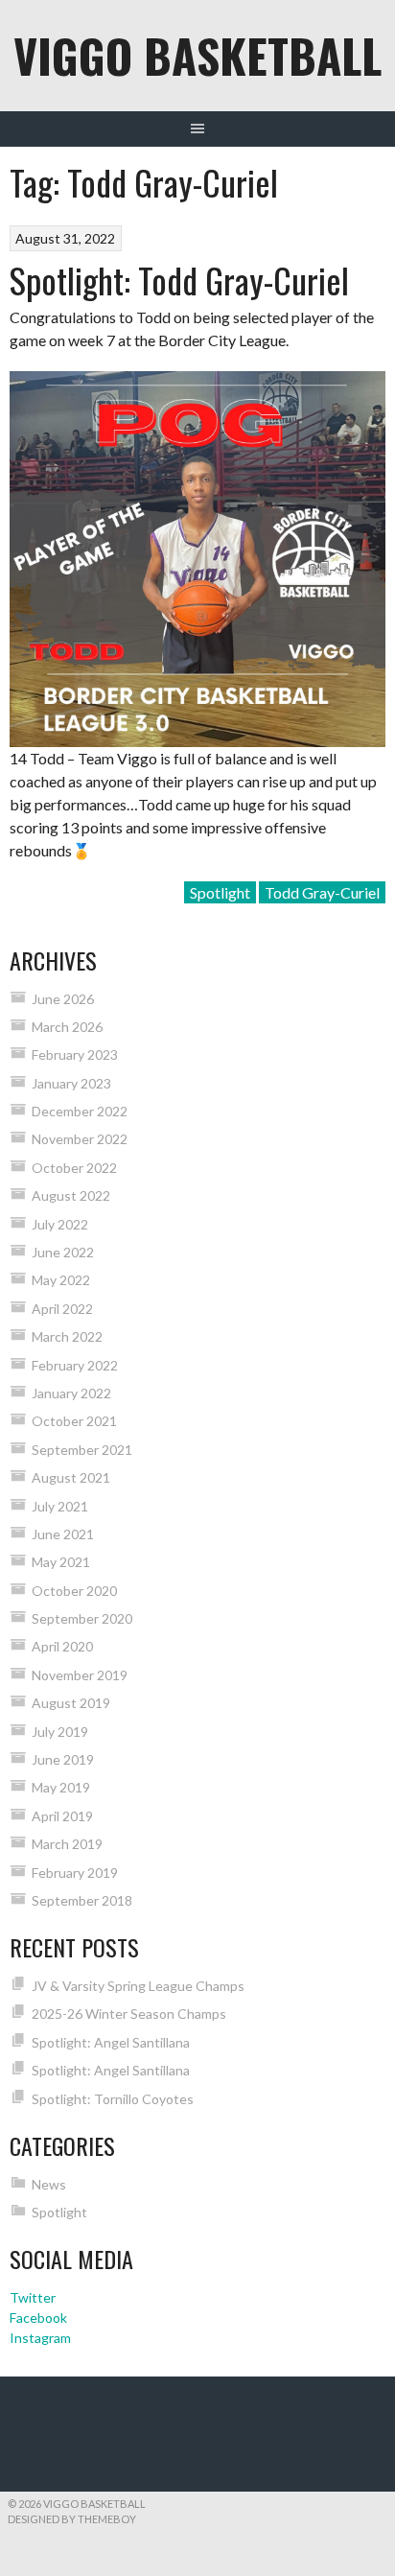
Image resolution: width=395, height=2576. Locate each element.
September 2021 (82, 1450)
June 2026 (63, 999)
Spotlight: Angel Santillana (111, 2042)
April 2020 (62, 1646)
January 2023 (71, 1083)
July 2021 (60, 1506)
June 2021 (63, 1534)
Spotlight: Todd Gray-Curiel (179, 280)
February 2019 (75, 1873)
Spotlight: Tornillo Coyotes (113, 2099)
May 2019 (61, 1787)
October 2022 (74, 1168)
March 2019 (67, 1844)
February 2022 (75, 1365)
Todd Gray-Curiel (322, 892)
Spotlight (220, 892)
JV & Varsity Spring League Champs (138, 1986)
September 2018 (82, 1900)
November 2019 (80, 1675)
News (49, 2184)
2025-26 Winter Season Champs (129, 2014)
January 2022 (71, 1393)
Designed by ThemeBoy (72, 2519)
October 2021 (74, 1421)
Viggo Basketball (197, 55)
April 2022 (62, 1309)
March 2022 (67, 1336)
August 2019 (71, 1703)
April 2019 (62, 1816)
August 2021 (71, 1477)
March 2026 (67, 1027)
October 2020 (74, 1591)
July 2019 (60, 1732)
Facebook (38, 2318)
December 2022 (80, 1111)
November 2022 (80, 1139)
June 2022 (63, 1252)
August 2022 (71, 1195)
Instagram (40, 2338)
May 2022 (61, 1280)
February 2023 (75, 1054)
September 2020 (82, 1618)
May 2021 (61, 1562)
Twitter (33, 2297)
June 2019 (63, 1759)
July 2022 (60, 1224)
